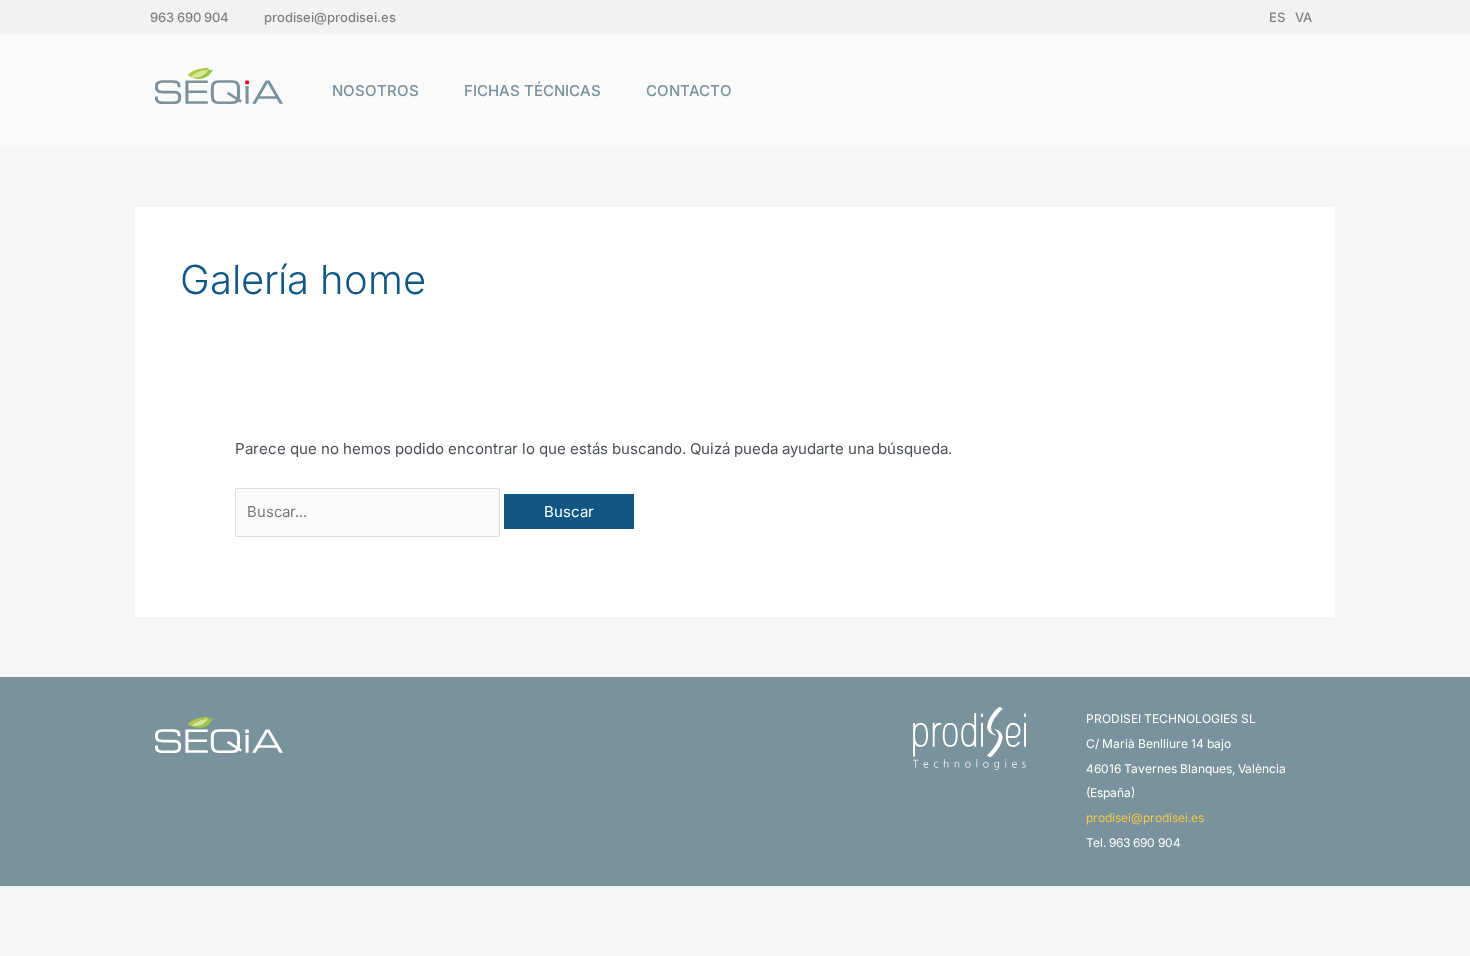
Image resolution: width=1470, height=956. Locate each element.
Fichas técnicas (532, 90)
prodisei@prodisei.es (330, 17)
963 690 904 (189, 17)
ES (1277, 17)
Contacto (689, 90)
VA (1303, 17)
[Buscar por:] (369, 511)
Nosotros (375, 90)
